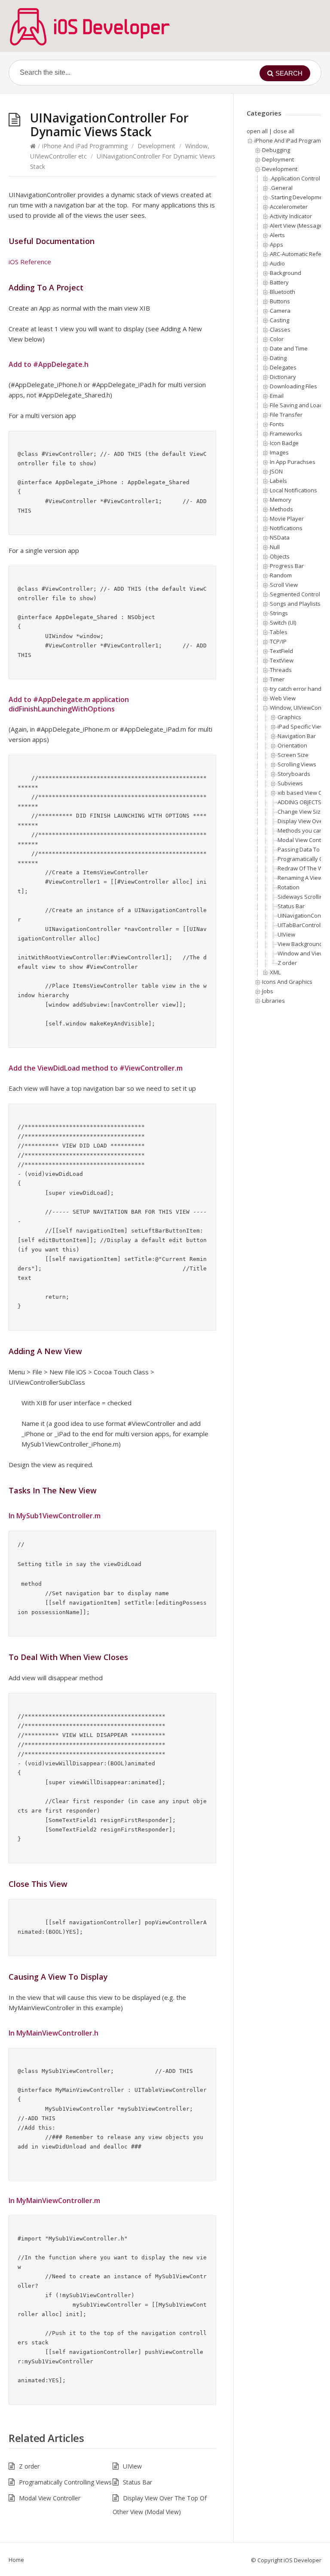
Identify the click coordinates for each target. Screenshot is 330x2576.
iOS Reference (30, 262)
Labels (278, 481)
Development (156, 146)
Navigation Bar (297, 736)
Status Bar (137, 2482)
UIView (132, 2466)
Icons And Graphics (287, 982)
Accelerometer (289, 207)
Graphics (289, 717)
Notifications (286, 528)
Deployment (278, 159)
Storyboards (294, 774)
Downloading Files (293, 386)
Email (277, 396)
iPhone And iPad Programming (85, 146)
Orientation (292, 745)
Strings (279, 613)
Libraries (273, 1001)
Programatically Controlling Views (65, 2482)
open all (257, 131)
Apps (277, 244)
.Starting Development (299, 197)
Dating (278, 358)
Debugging (276, 150)
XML (275, 972)
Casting (280, 320)
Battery (279, 282)
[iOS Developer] (90, 27)
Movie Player (287, 519)
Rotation (289, 887)
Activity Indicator (291, 216)
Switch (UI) (283, 623)
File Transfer (286, 415)
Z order (29, 2466)
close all (284, 131)
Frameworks (286, 433)
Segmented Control (295, 594)
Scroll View (284, 585)
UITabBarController (302, 925)
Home (16, 2560)
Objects (280, 556)
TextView (282, 660)
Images (279, 452)
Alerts (277, 235)
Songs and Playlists (295, 604)
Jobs (268, 991)
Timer (277, 679)
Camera (280, 311)
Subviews (290, 783)
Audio (277, 263)
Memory (281, 500)
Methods (281, 509)
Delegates (283, 367)
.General (281, 188)
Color (277, 339)
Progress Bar (287, 566)
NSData (280, 537)
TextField (281, 651)
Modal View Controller (50, 2498)
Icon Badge (284, 443)
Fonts (277, 424)
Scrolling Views (297, 764)
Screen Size (293, 755)
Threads (281, 670)
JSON (276, 471)
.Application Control (295, 178)
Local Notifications (293, 490)
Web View (283, 698)
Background (286, 273)
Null (275, 547)
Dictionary (283, 377)
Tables (279, 632)
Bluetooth (283, 292)
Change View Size (301, 812)
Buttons (280, 301)
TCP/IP (278, 641)
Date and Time (289, 348)
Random (281, 575)
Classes (280, 330)
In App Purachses (293, 462)
